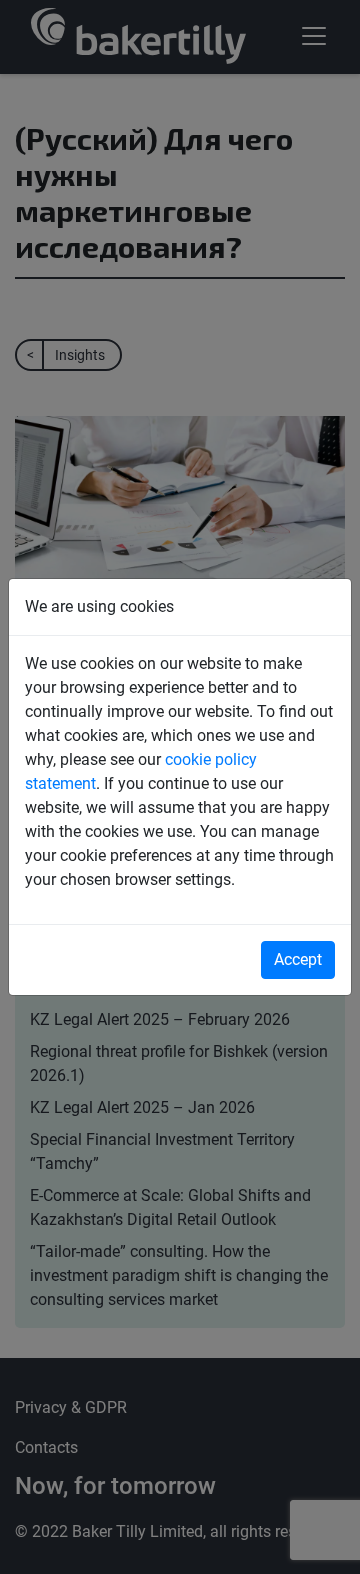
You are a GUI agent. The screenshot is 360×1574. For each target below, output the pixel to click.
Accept (298, 959)
